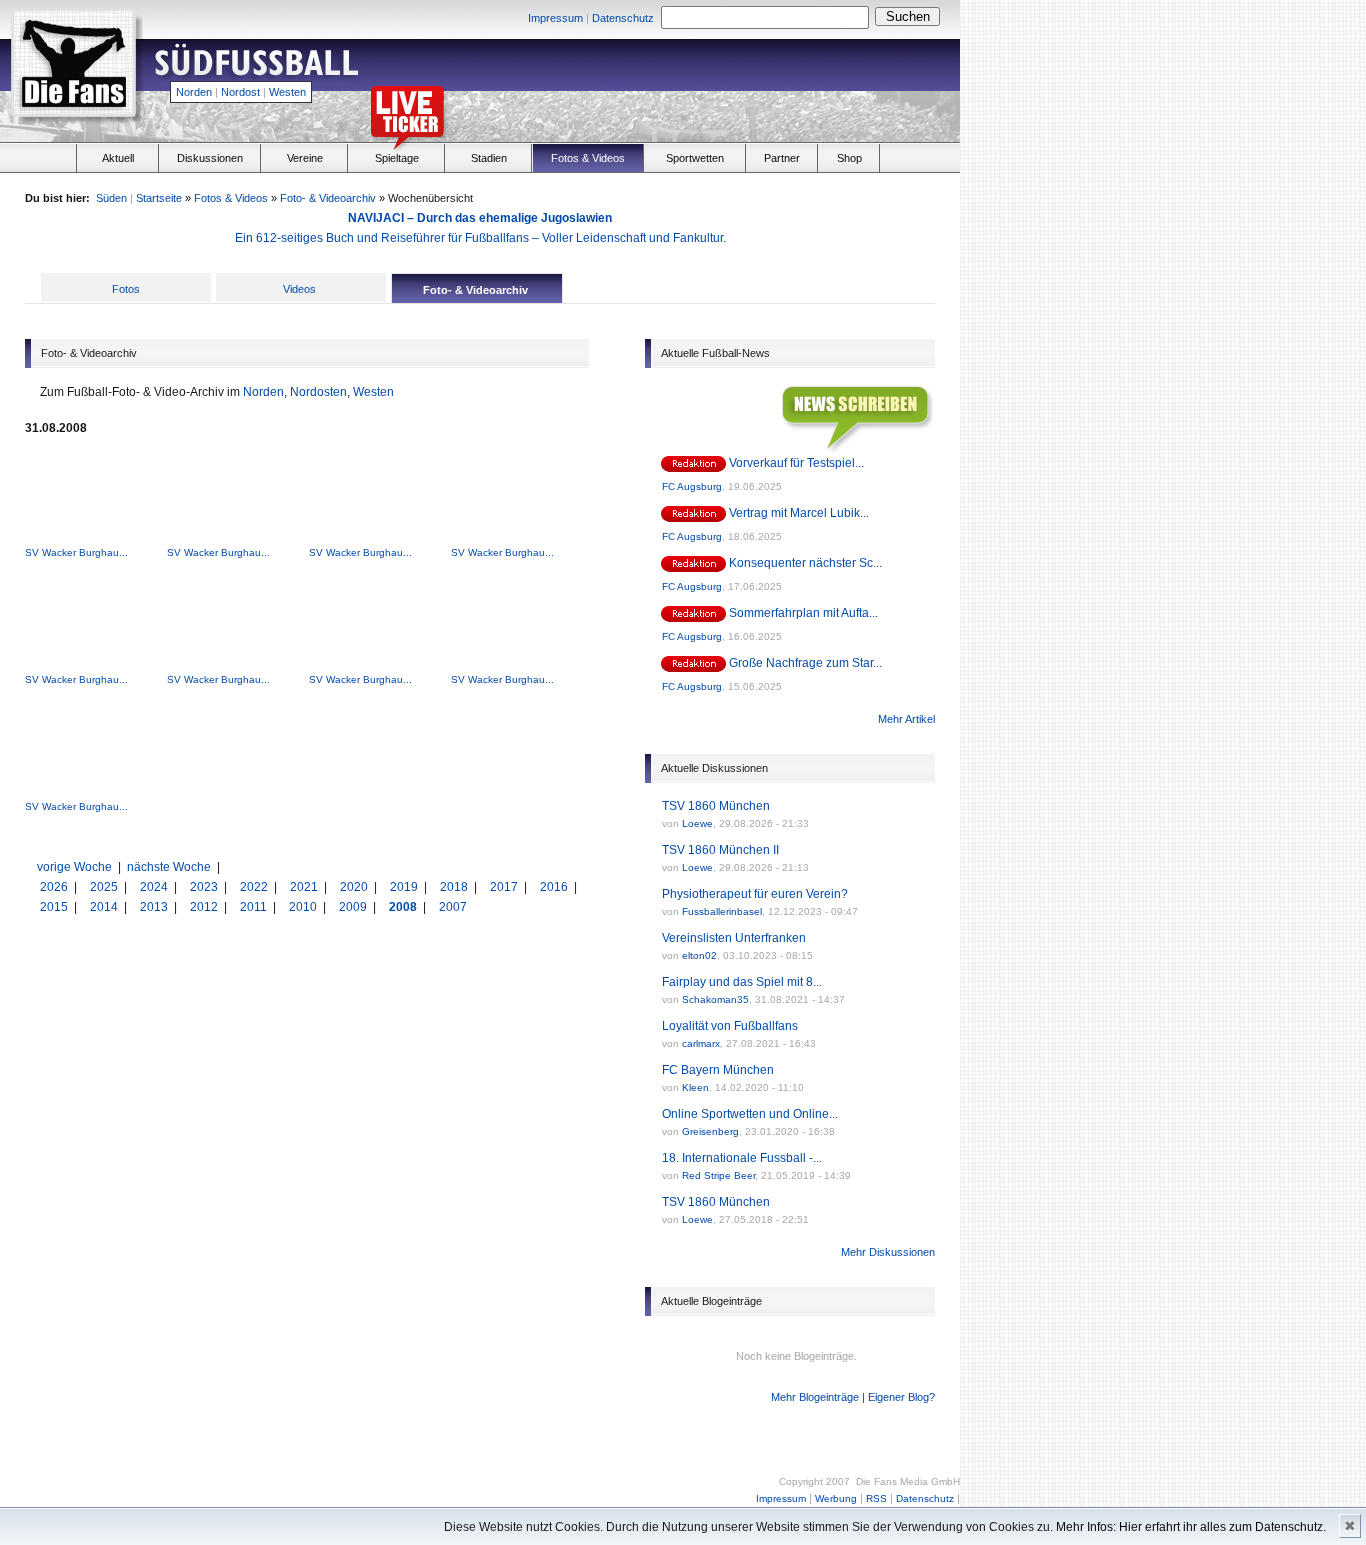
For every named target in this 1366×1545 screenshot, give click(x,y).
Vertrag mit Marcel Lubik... (799, 513)
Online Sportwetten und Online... (750, 1114)
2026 (55, 887)
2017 (505, 887)
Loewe (697, 823)
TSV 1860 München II (720, 850)
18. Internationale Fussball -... (742, 1158)
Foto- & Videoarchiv (328, 198)
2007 (453, 907)
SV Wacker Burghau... (76, 552)
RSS (876, 1498)
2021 (305, 887)
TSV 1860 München (716, 806)
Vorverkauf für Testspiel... (796, 463)
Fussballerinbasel (722, 911)
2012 (205, 907)
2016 (555, 887)
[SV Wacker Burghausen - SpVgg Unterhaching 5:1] (91, 540)
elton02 (699, 955)
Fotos (126, 289)
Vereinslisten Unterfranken (734, 938)
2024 (155, 887)
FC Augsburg (692, 486)
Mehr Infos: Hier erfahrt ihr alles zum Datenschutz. (1191, 1527)
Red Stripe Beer (718, 1175)
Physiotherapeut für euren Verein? (755, 894)
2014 (105, 907)
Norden (194, 92)
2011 (255, 907)
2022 (255, 887)
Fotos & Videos (588, 158)
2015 (55, 907)
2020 (355, 887)
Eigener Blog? (901, 1397)
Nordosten (318, 392)
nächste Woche (169, 867)
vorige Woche (74, 867)
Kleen (695, 1087)
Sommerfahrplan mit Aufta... (803, 613)
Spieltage (397, 158)
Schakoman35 (715, 999)
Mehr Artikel (906, 719)
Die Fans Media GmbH (908, 1481)
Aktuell (118, 158)
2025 (105, 887)
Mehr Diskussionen (888, 1252)
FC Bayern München (718, 1070)
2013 (155, 907)
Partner (782, 158)
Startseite (159, 198)
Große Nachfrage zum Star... (805, 663)
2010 (304, 907)
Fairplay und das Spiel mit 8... (742, 982)
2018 (455, 887)
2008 (404, 907)
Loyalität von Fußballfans (730, 1026)
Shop (849, 158)
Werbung (836, 1498)
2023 (205, 887)
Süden (111, 198)
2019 (405, 887)
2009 (354, 907)
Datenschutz (623, 18)
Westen (287, 92)
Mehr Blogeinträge (815, 1397)
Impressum (555, 18)
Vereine (305, 158)
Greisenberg (710, 1131)
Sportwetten (695, 158)
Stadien (489, 158)
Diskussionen (210, 158)
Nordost (240, 92)
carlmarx (701, 1043)
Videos (299, 289)
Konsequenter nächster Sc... (805, 563)
